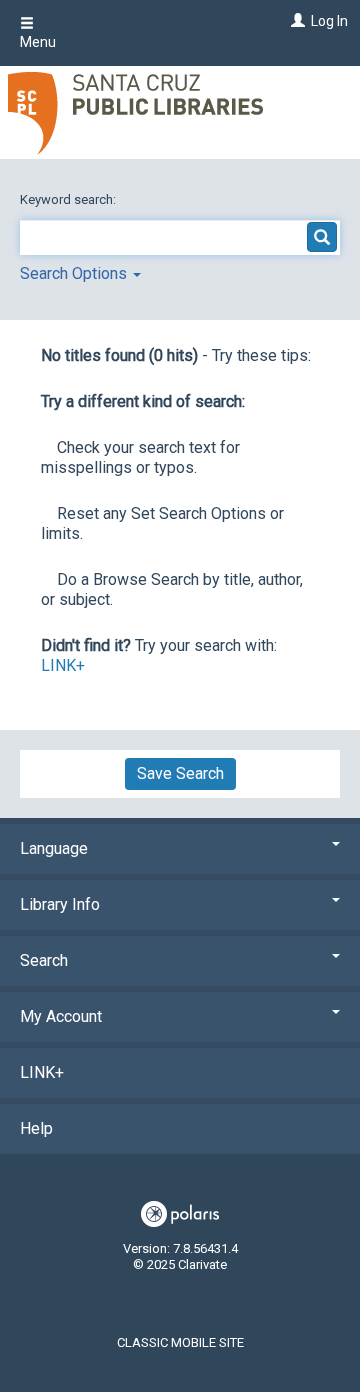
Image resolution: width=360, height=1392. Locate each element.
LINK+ (63, 665)
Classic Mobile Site (180, 1342)
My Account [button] (61, 1016)
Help (36, 1128)
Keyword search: (69, 199)
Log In (329, 21)
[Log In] (295, 21)
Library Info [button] (60, 904)
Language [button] (54, 848)
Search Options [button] (75, 273)
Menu (38, 42)
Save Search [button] (180, 773)
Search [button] (44, 960)
